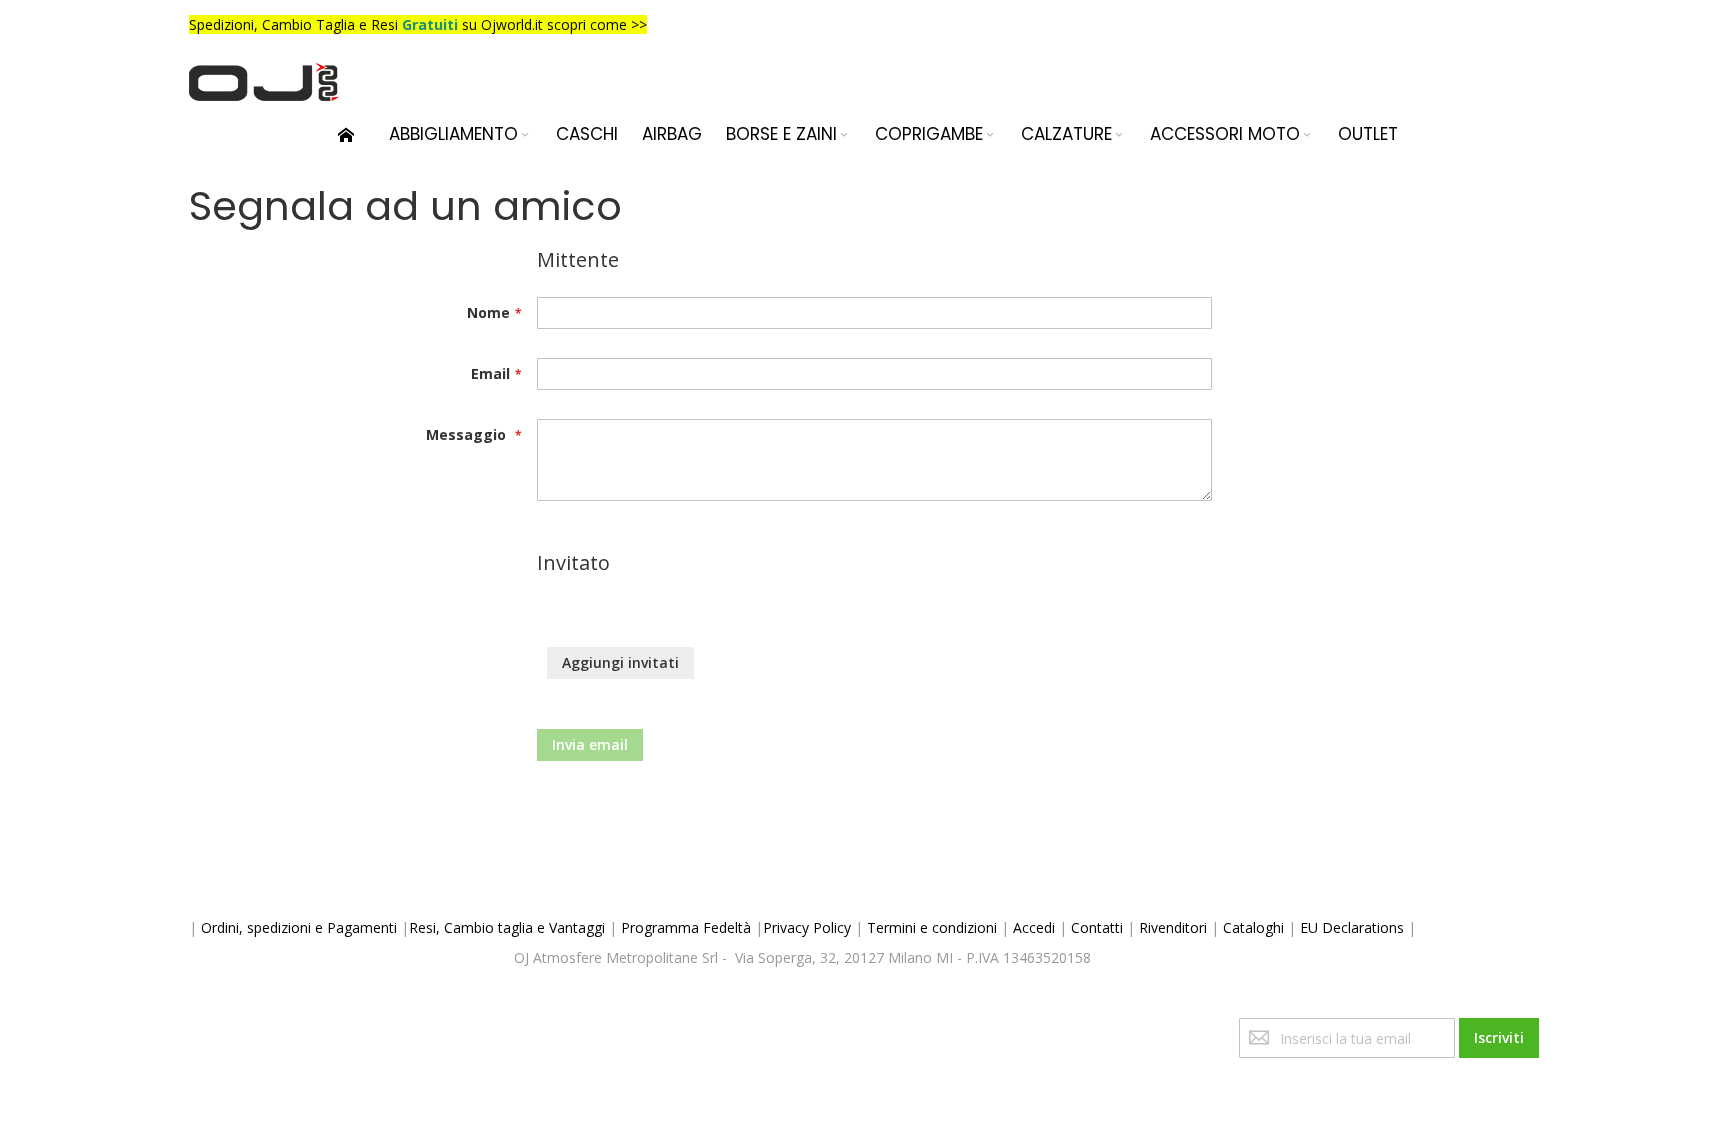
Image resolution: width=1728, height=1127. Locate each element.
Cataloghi (1253, 927)
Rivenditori (1173, 927)
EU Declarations (1352, 927)
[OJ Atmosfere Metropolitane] (264, 82)
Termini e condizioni (932, 927)
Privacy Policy (807, 927)
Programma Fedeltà (686, 927)
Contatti (1097, 927)
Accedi (1034, 927)
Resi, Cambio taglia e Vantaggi (507, 927)
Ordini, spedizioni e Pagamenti (299, 927)
